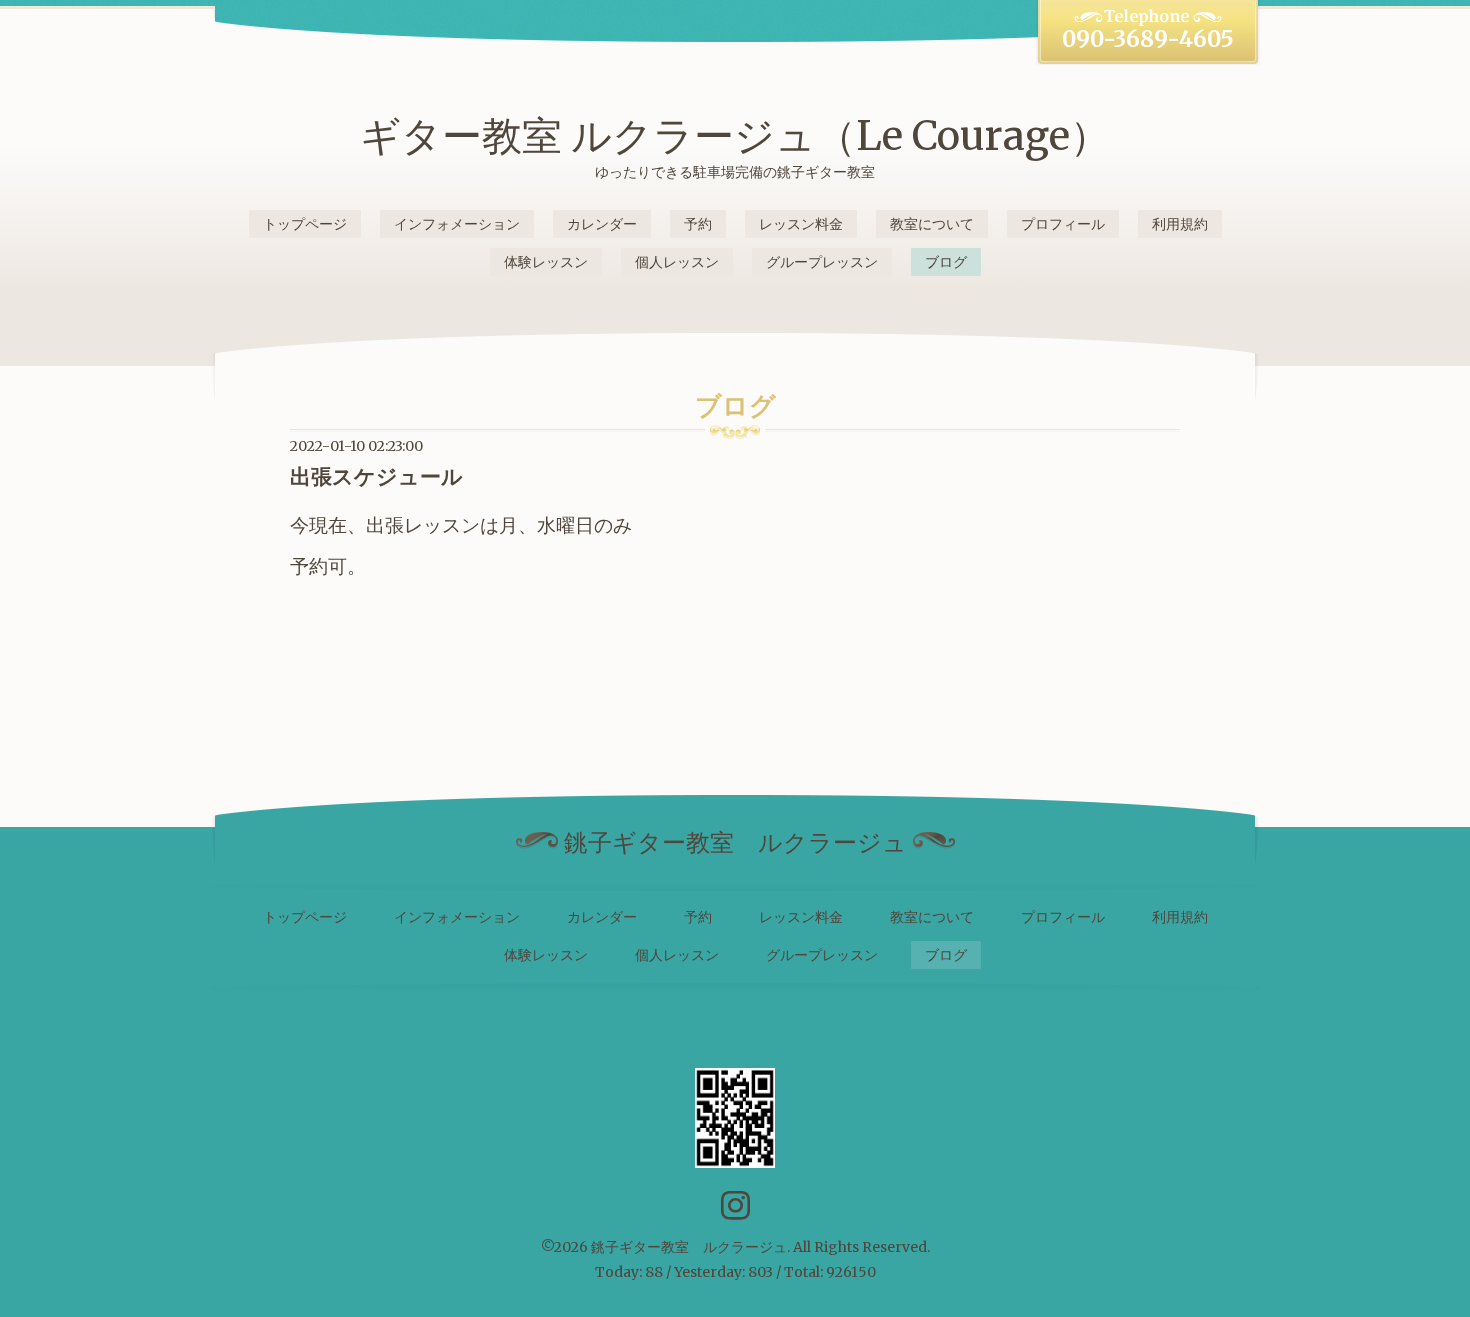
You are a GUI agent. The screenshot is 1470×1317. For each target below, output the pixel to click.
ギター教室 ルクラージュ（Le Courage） (735, 136)
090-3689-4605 (1148, 39)
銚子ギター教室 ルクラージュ (689, 1247)
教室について (932, 224)
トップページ (305, 224)
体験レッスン (546, 262)
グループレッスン (822, 262)
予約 (698, 224)
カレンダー (602, 224)
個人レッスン (677, 262)
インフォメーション (457, 224)
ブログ (946, 262)
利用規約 (1180, 224)
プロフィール (1063, 224)
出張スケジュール (376, 476)
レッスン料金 (801, 224)
